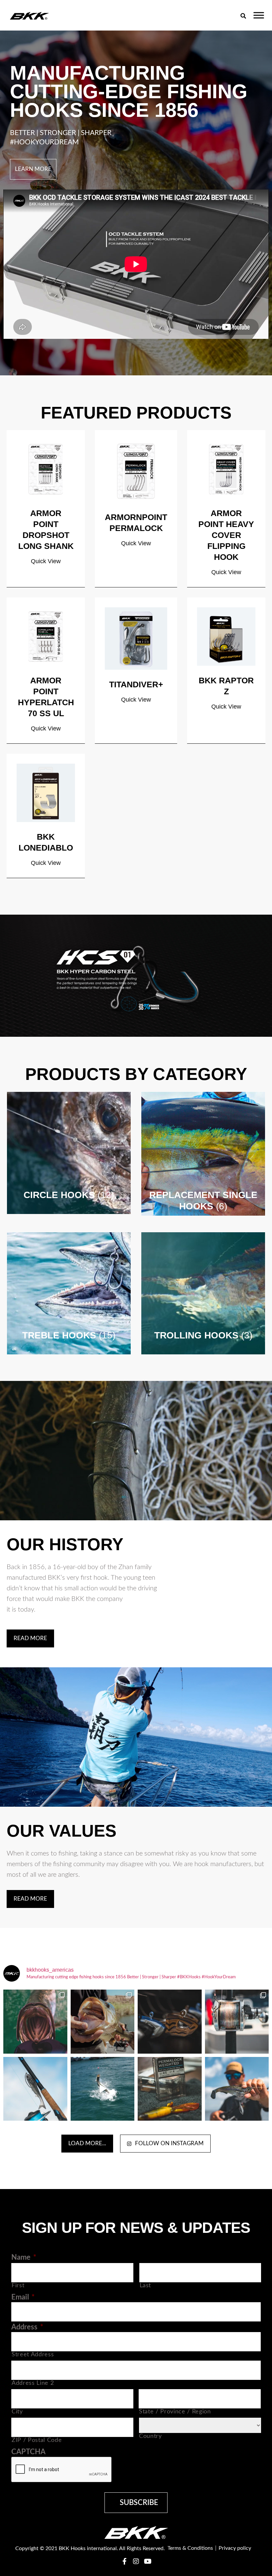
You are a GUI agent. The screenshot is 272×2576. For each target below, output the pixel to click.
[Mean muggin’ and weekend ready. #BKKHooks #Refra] (170, 2022)
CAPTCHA (28, 2452)
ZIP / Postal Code (37, 2440)
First (18, 2285)
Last (145, 2285)
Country (150, 2436)
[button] (243, 16)
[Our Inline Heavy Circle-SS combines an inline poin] (35, 2022)
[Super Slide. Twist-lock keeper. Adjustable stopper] (103, 2022)
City (17, 2412)
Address (27, 2327)
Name (24, 2257)
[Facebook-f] (124, 2561)
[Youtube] (148, 2561)
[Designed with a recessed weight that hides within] (170, 2089)
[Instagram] (136, 2561)
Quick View (46, 561)
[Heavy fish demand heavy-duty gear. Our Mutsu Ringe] (237, 2022)
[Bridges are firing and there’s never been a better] (103, 2089)
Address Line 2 (33, 2383)
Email (23, 2297)
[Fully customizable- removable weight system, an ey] (237, 2089)
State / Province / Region (175, 2412)
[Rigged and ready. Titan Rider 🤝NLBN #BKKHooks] (35, 2089)
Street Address (33, 2354)
